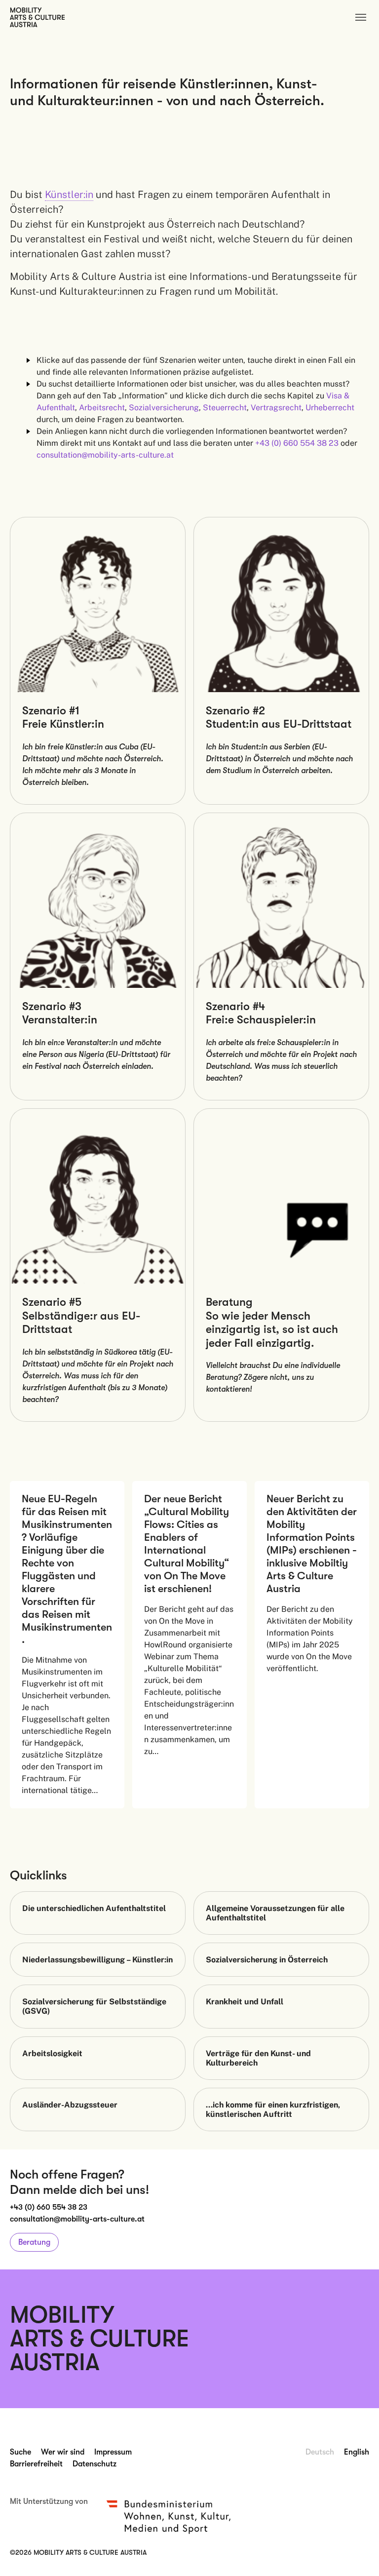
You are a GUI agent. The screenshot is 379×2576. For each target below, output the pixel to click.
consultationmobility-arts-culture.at (77, 2219)
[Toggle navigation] (361, 17)
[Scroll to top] (357, 2554)
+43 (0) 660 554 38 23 (49, 2207)
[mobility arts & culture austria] (37, 17)
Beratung (34, 2242)
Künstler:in (69, 195)
